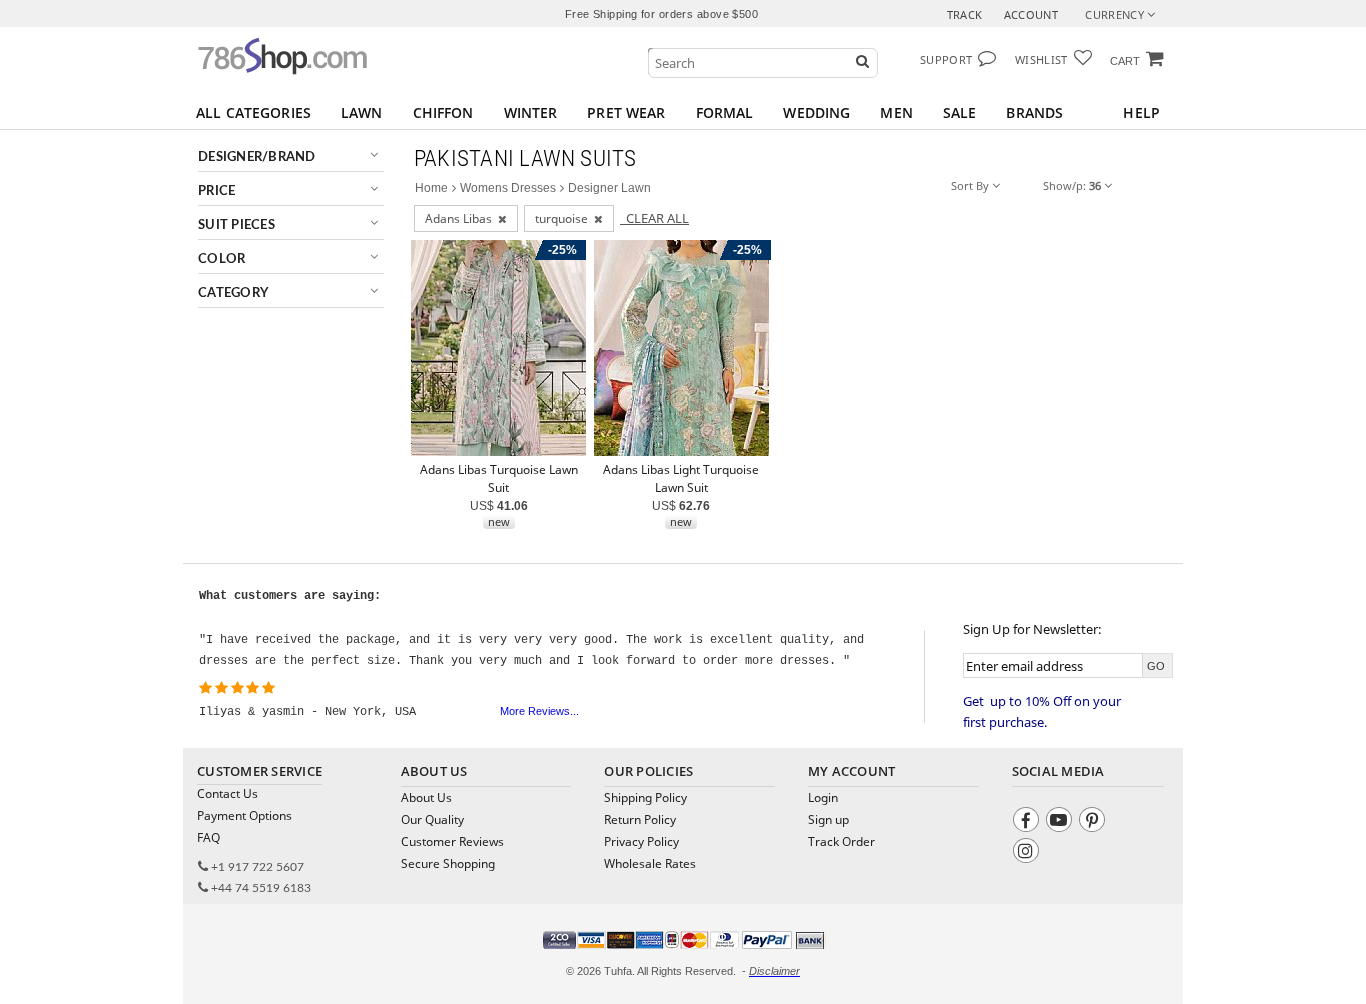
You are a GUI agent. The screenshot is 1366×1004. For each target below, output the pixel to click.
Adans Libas (461, 218)
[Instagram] (1028, 853)
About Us (426, 797)
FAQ (208, 837)
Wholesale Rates (650, 863)
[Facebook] (1028, 822)
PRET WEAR (626, 112)
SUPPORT (946, 59)
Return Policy (640, 819)
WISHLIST (1041, 59)
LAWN (362, 112)
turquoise (564, 218)
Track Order (841, 841)
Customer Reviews (452, 841)
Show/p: (1072, 185)
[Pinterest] (1094, 822)
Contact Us (227, 793)
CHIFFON (443, 112)
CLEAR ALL (654, 218)
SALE (960, 112)
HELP (1141, 112)
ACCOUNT (1031, 14)
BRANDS (1034, 112)
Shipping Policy (645, 797)
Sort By (971, 185)
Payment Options (244, 815)
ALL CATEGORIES (253, 112)
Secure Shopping (448, 863)
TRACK (965, 14)
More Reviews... (539, 711)
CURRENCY (1116, 14)
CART (1125, 61)
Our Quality (432, 819)
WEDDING (816, 112)
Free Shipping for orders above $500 (661, 14)
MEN (896, 112)
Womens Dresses (508, 188)
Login (823, 797)
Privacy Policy (641, 841)
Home (431, 188)
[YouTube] (1061, 822)
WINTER (531, 112)
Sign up (828, 819)
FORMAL (725, 112)
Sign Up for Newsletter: (1032, 629)
